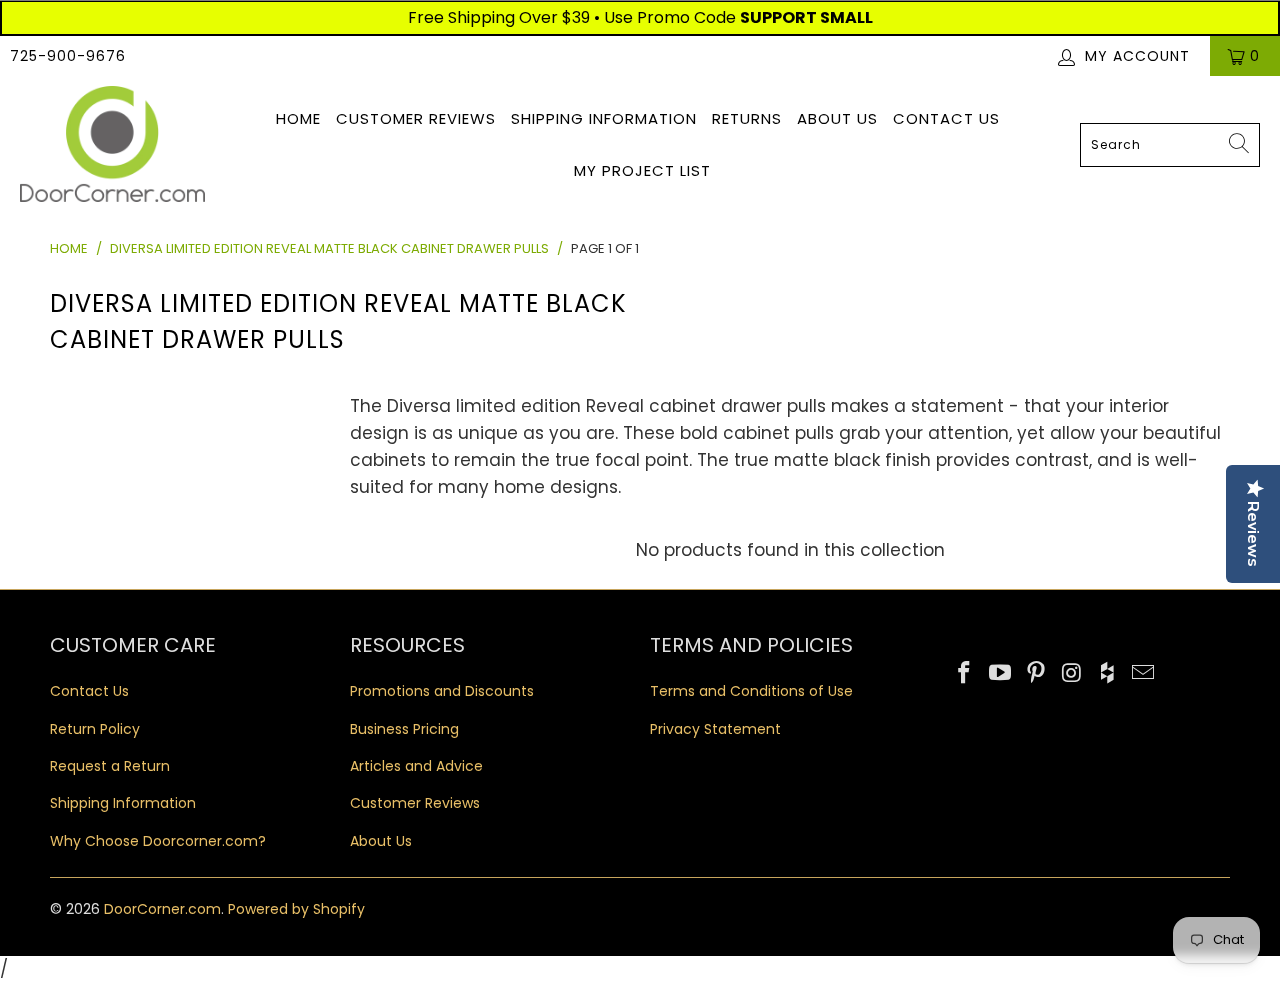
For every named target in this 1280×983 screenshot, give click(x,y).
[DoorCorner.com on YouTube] (1001, 674)
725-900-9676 (68, 56)
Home (298, 118)
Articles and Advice (416, 766)
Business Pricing (404, 729)
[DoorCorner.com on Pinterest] (1036, 674)
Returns (747, 118)
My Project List (642, 170)
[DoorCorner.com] (112, 145)
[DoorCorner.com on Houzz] (1108, 674)
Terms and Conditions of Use (751, 691)
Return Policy (95, 729)
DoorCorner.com (162, 909)
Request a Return (110, 766)
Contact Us (946, 118)
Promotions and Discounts (442, 691)
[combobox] (1170, 145)
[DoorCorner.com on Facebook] (965, 674)
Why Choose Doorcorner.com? (158, 841)
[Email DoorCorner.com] (1143, 674)
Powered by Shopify (296, 909)
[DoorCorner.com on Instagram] (1072, 674)
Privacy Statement (715, 729)
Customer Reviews (416, 118)
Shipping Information (604, 118)
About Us (837, 118)
